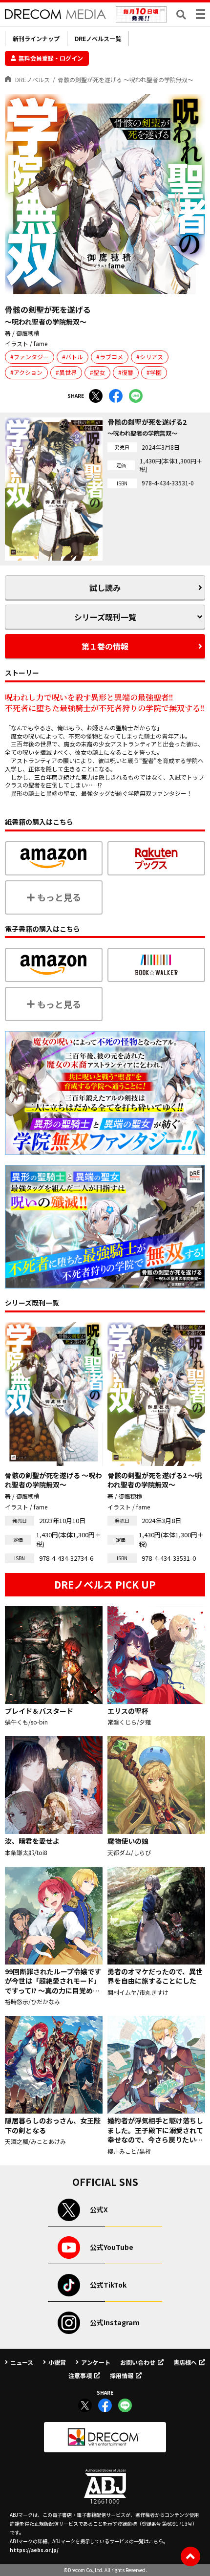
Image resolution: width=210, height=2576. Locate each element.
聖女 (99, 372)
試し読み (105, 588)
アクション (28, 372)
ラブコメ (111, 357)
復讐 (127, 372)
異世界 (68, 372)
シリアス (151, 357)
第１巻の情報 (105, 646)
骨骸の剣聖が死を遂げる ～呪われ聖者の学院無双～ (126, 79)
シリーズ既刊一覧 (105, 617)
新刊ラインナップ (36, 38)
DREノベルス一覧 (98, 38)
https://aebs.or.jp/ (34, 2550)
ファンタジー (31, 357)
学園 (156, 372)
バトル (74, 357)
